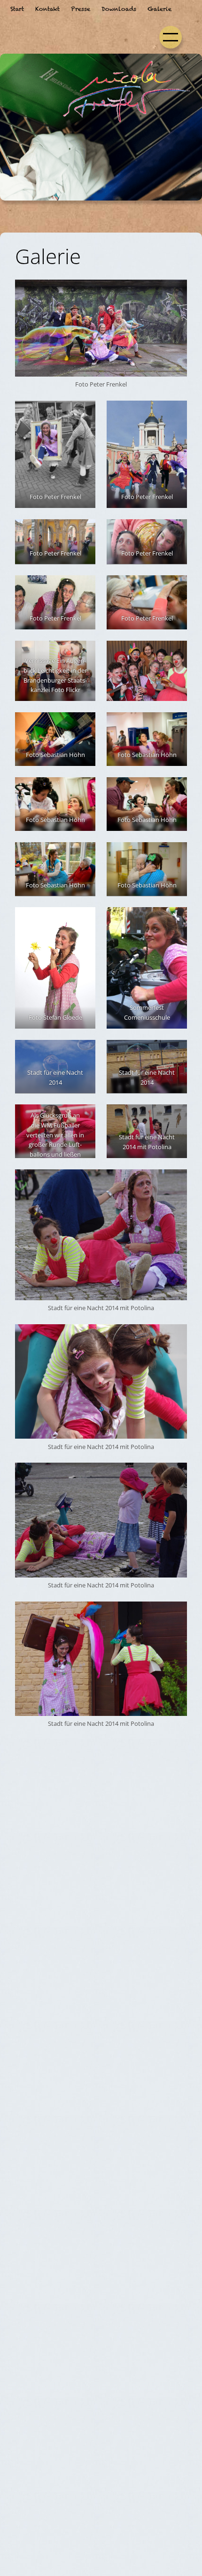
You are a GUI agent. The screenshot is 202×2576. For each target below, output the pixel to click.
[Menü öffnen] (171, 37)
